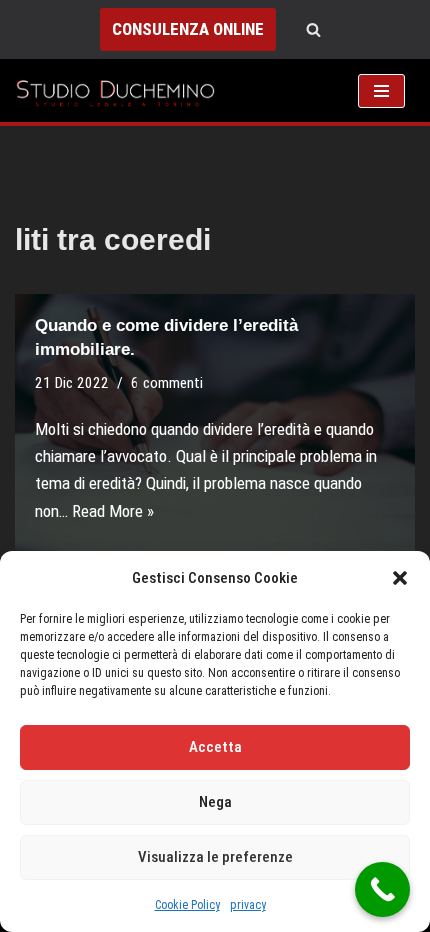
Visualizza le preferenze (215, 857)
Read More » (113, 511)
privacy (248, 905)
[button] (400, 578)
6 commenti (167, 383)
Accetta (215, 747)
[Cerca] (313, 29)
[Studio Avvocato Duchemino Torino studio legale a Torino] (120, 90)
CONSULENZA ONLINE (188, 29)
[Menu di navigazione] (381, 91)
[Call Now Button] (382, 889)
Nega (215, 802)
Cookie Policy (187, 905)
